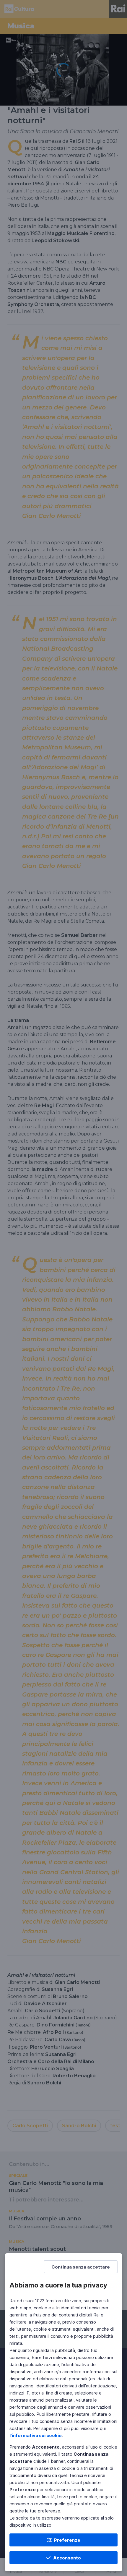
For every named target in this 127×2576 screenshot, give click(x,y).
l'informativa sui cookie (36, 2435)
